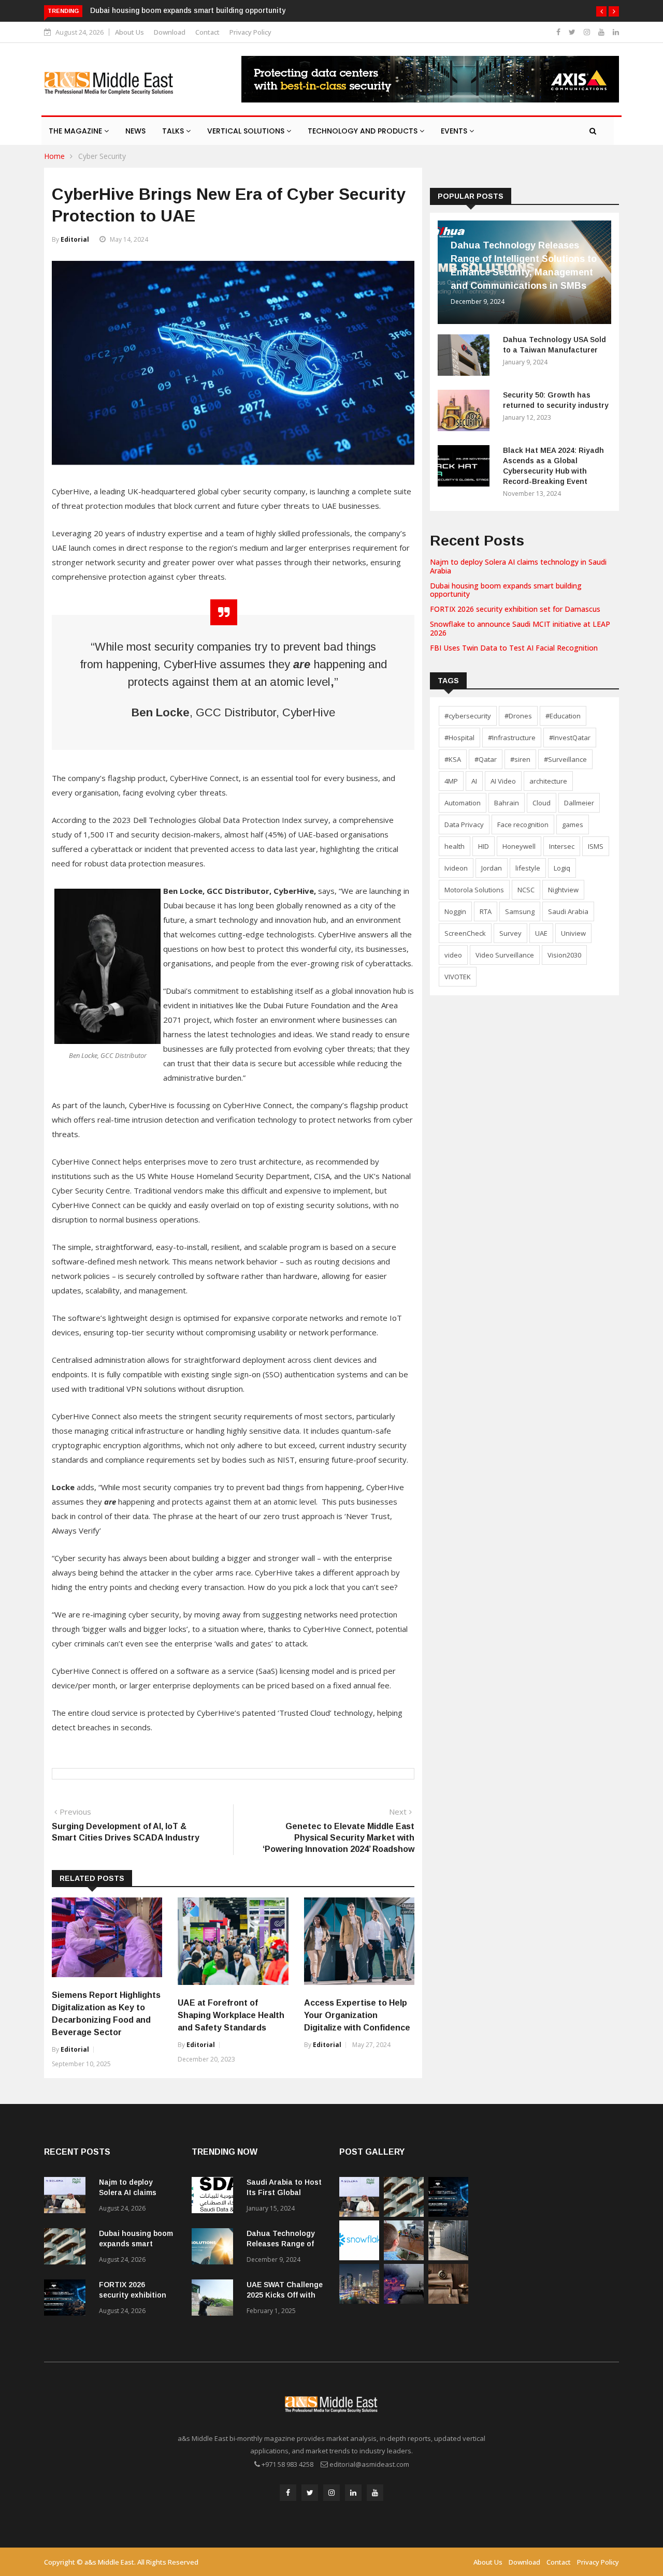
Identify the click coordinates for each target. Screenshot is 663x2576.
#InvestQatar (570, 738)
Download (170, 32)
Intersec (562, 846)
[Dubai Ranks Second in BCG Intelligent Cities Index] (359, 2301)
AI (474, 781)
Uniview (573, 933)
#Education (563, 716)
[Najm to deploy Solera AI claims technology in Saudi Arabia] (67, 2197)
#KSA (453, 759)
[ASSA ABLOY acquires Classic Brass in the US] (448, 2301)
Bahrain (507, 803)
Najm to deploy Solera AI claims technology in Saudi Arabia (518, 566)
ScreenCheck (465, 933)
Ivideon (456, 868)
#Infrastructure (512, 738)
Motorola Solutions (474, 890)
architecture (548, 781)
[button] (601, 11)
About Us (129, 32)
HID (484, 846)
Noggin (455, 911)
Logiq (562, 868)
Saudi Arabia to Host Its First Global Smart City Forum (284, 2192)
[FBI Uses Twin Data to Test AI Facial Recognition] (404, 2257)
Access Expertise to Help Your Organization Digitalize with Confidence (357, 2015)
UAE (541, 933)
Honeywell (519, 846)
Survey (510, 933)
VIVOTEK (458, 977)
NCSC (526, 890)
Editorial (75, 239)
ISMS (596, 846)
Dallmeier (579, 803)
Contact (207, 32)
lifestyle (528, 868)
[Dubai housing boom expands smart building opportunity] (67, 2248)
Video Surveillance (505, 955)
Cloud (542, 803)
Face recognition (523, 825)
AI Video (503, 781)
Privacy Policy (250, 32)
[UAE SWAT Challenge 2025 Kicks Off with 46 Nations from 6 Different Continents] (215, 2299)
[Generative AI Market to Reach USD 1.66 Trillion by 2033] (448, 2257)
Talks (174, 131)
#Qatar (486, 759)
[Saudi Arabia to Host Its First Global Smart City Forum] (215, 2197)
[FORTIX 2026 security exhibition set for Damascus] (67, 2299)
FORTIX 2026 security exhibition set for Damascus (515, 609)
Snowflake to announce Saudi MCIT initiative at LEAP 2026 (520, 628)
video (453, 955)
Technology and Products (364, 131)
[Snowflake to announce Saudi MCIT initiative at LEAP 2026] (359, 2257)
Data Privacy (464, 825)
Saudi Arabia (568, 911)
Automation (463, 803)
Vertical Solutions (247, 131)
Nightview (563, 890)
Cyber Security (102, 156)
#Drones (518, 716)
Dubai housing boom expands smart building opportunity (188, 10)
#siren (520, 759)
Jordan (492, 868)
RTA (486, 911)
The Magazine (76, 131)
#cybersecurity (468, 716)
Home (54, 156)
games (573, 825)
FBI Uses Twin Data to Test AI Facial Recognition (514, 648)
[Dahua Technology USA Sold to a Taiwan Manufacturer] (466, 357)
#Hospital (459, 738)
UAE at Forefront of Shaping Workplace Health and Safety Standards (231, 2015)
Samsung (520, 911)
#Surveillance (565, 759)
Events (455, 131)
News (135, 131)
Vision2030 (564, 955)
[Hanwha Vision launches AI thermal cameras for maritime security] (404, 2301)
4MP (451, 781)
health (455, 846)
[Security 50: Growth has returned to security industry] (466, 412)
